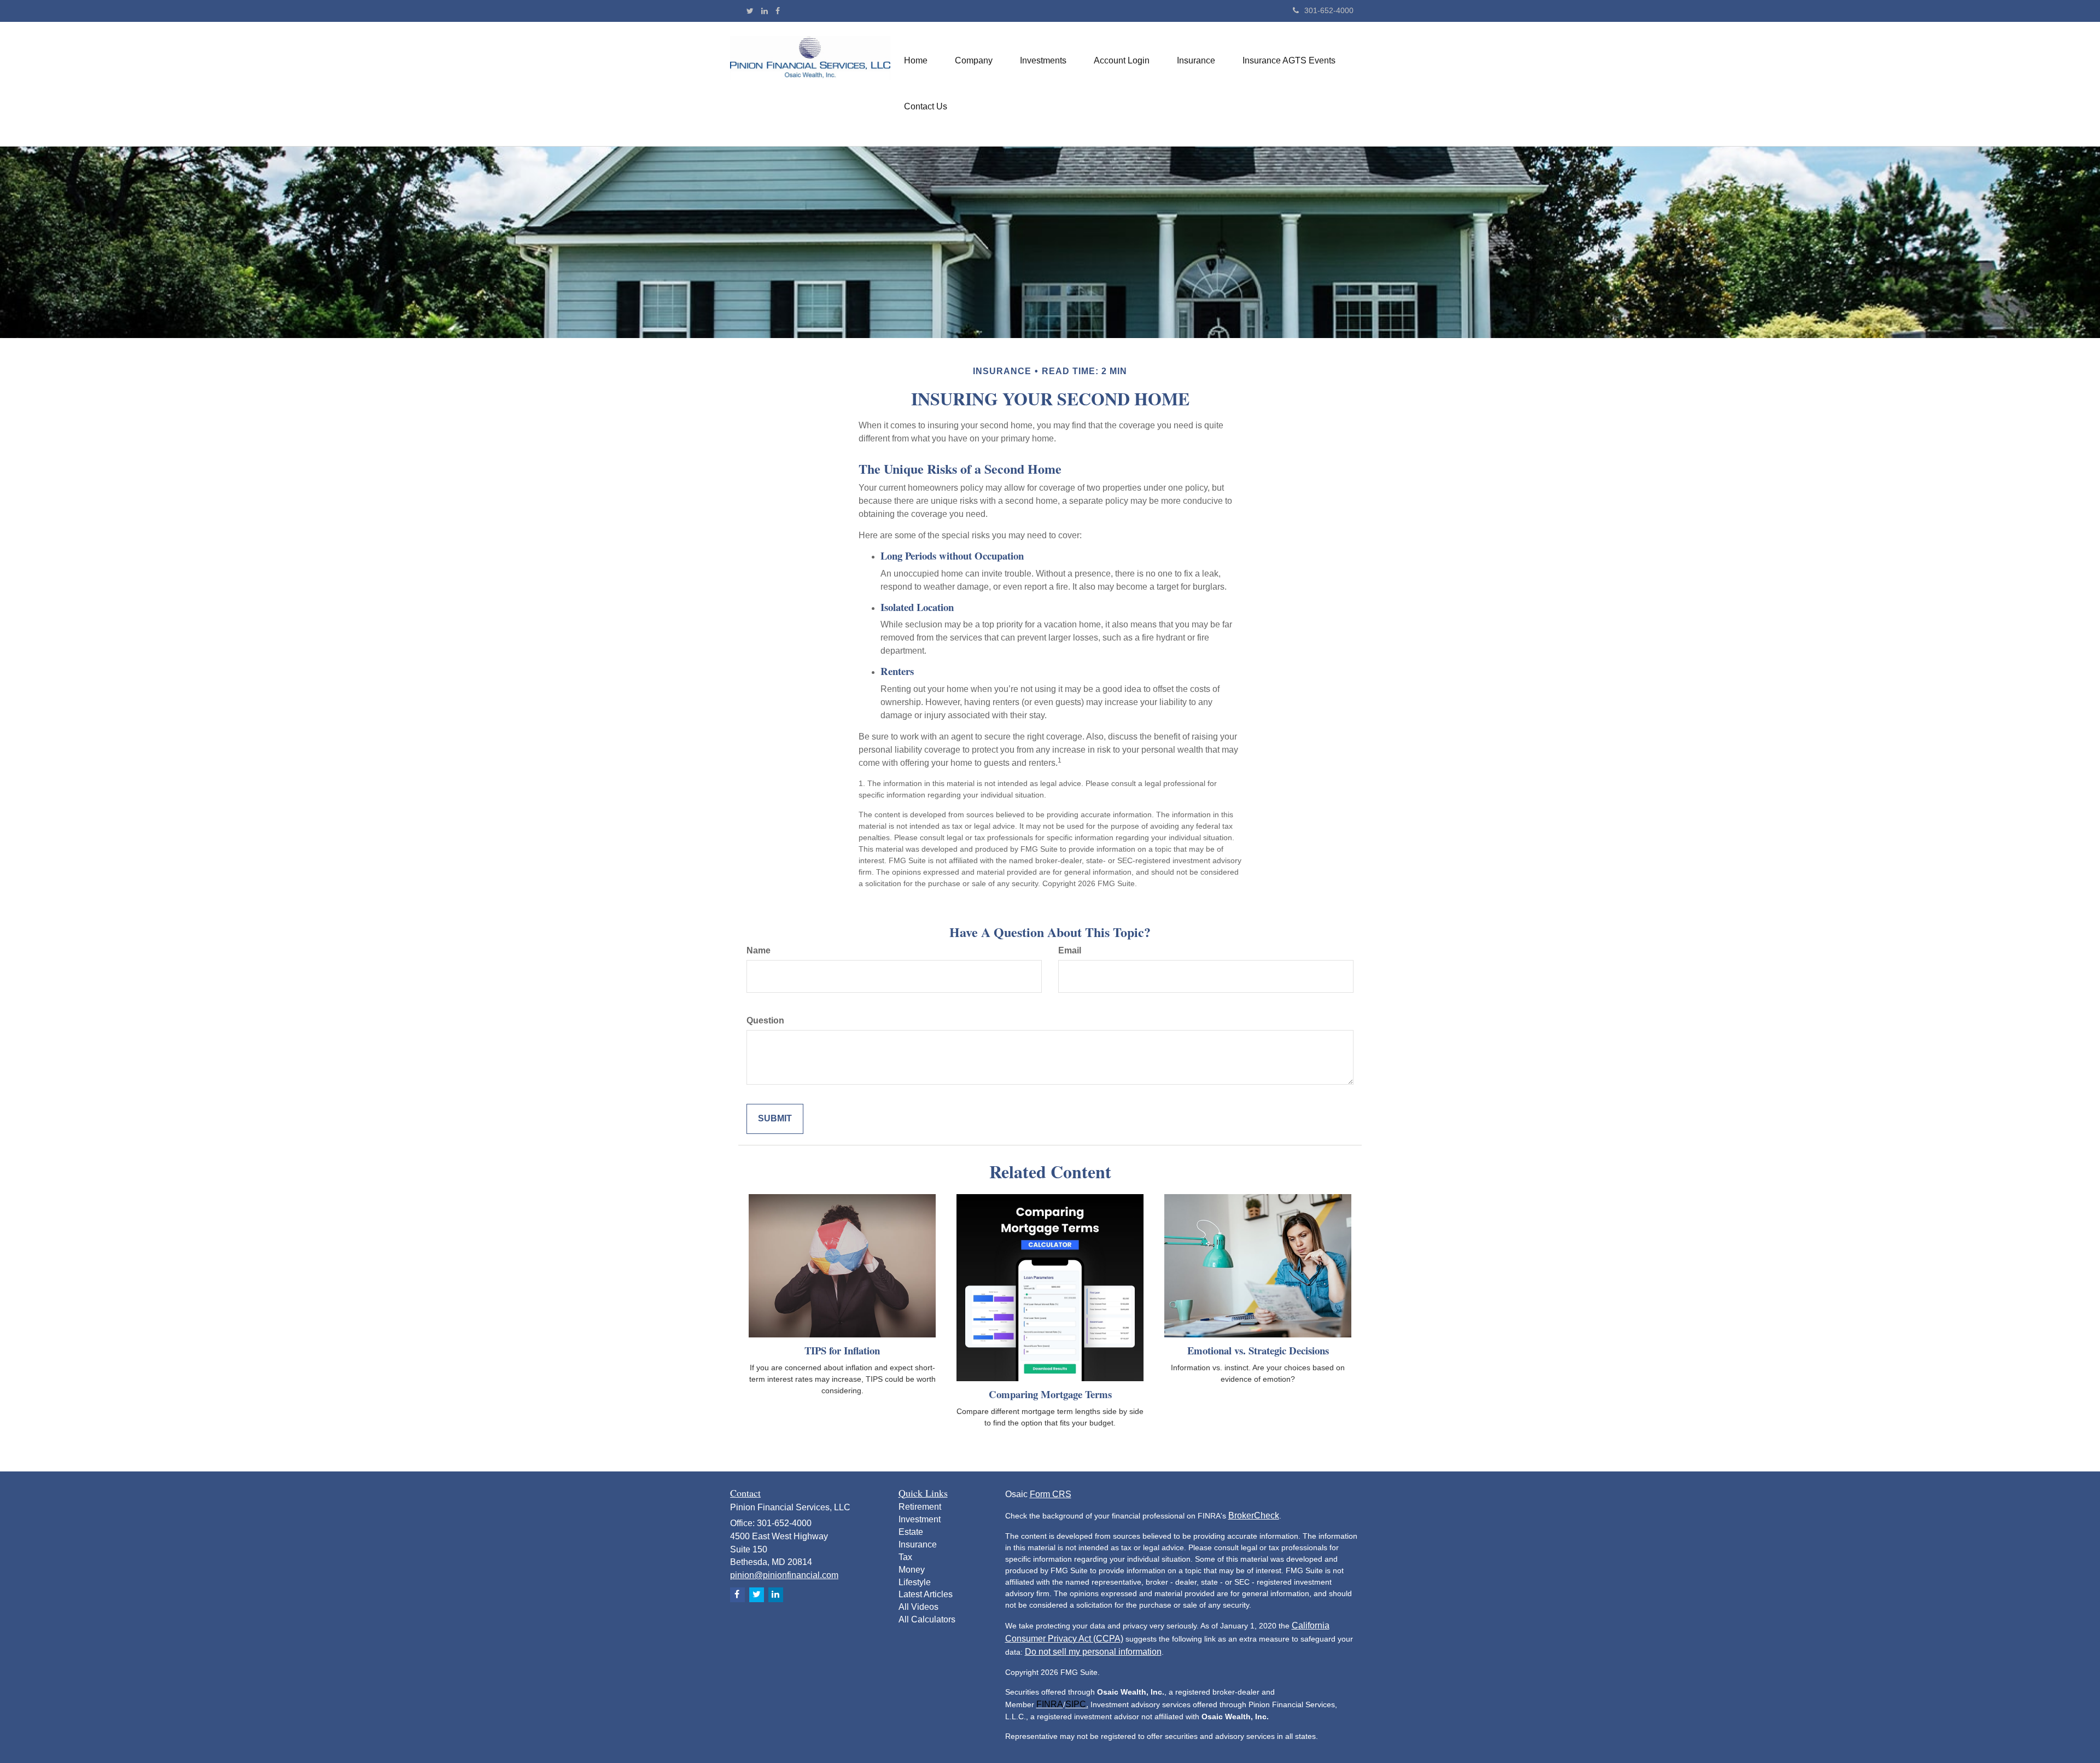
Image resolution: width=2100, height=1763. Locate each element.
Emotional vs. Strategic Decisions (1258, 1350)
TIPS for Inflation (842, 1350)
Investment (920, 1519)
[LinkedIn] (765, 11)
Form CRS (1051, 1494)
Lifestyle (915, 1582)
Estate (911, 1532)
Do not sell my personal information (1093, 1652)
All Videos (918, 1607)
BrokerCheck (1254, 1515)
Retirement (920, 1507)
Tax (905, 1557)
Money (912, 1570)
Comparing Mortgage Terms (1050, 1394)
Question (765, 1020)
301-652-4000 (1329, 10)
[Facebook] (778, 11)
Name (759, 950)
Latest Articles (926, 1594)
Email (1070, 950)
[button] (974, 61)
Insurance (918, 1544)
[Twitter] (750, 11)
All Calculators (927, 1619)
